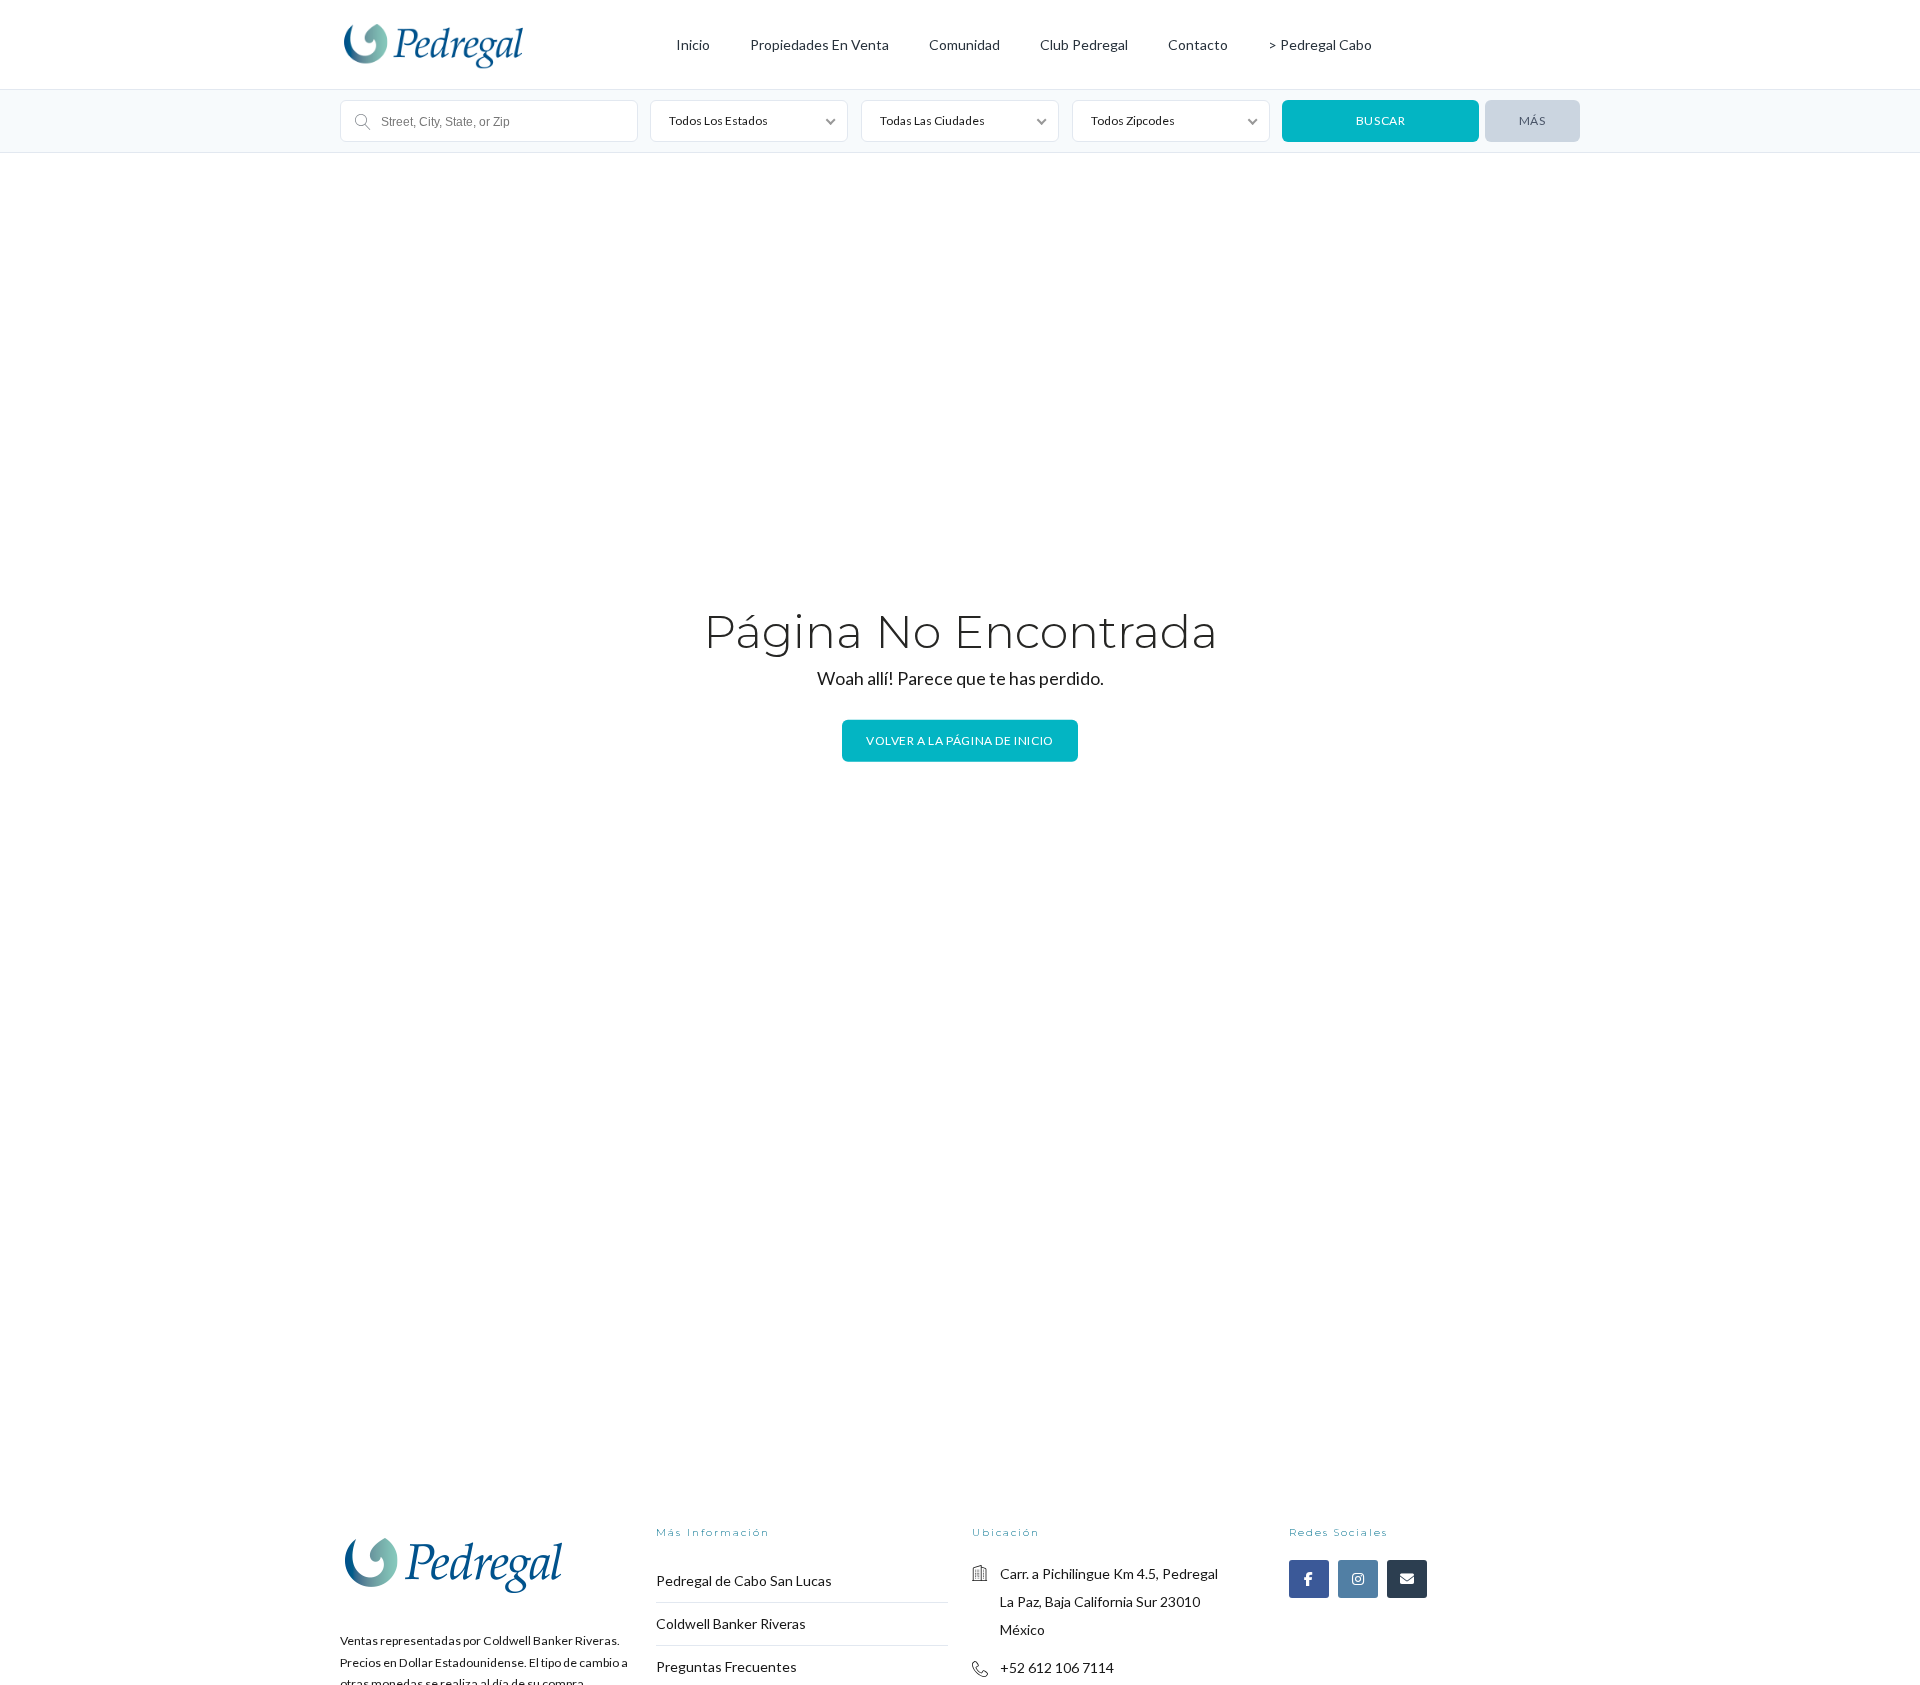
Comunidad (964, 44)
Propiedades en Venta (819, 44)
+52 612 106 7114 (1057, 1667)
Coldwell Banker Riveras (731, 1623)
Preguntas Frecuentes (726, 1666)
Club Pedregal (1084, 44)
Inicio (693, 44)
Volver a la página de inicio (960, 739)
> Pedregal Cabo (1320, 44)
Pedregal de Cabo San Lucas (744, 1580)
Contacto (1198, 44)
